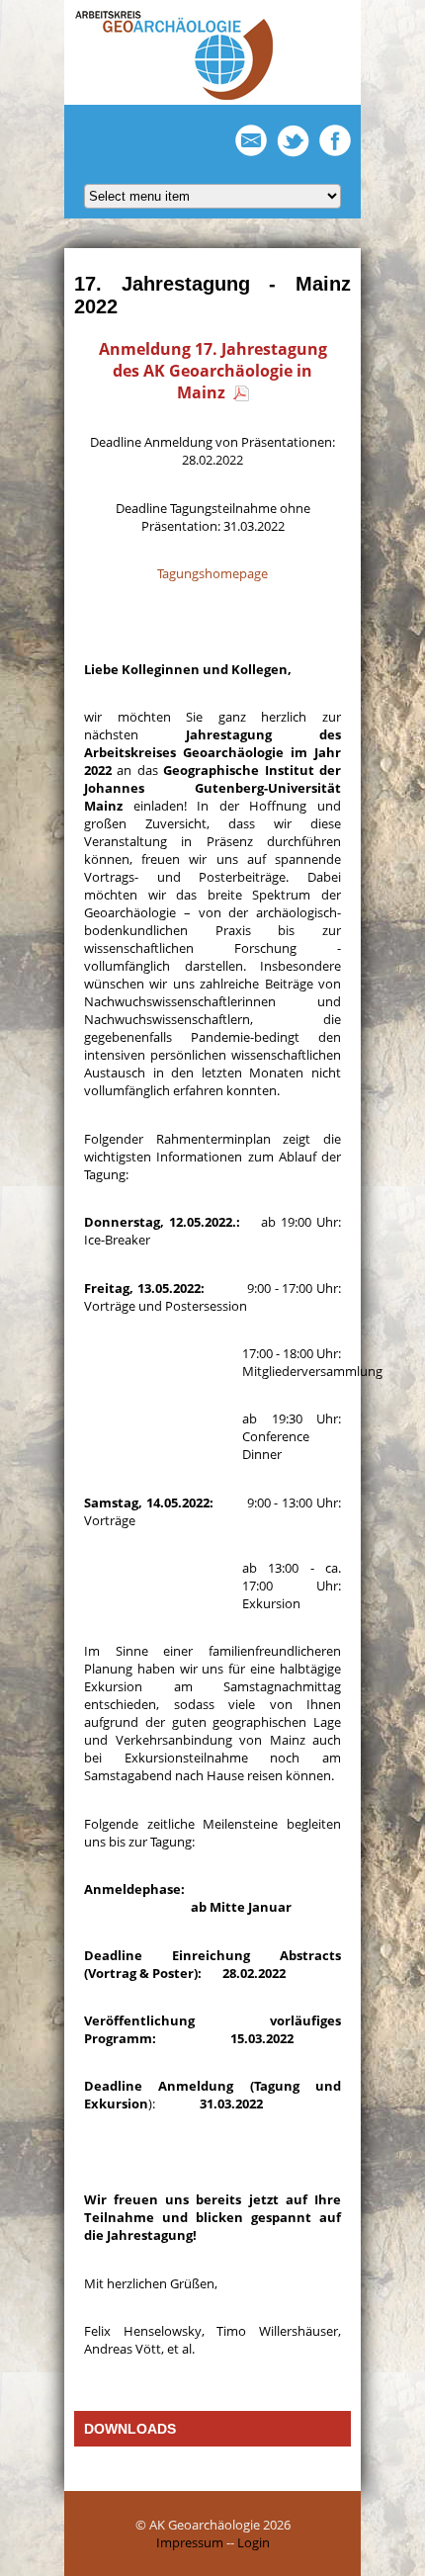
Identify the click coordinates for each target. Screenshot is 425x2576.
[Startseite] (174, 96)
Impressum (190, 2542)
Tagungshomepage (212, 573)
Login (254, 2542)
